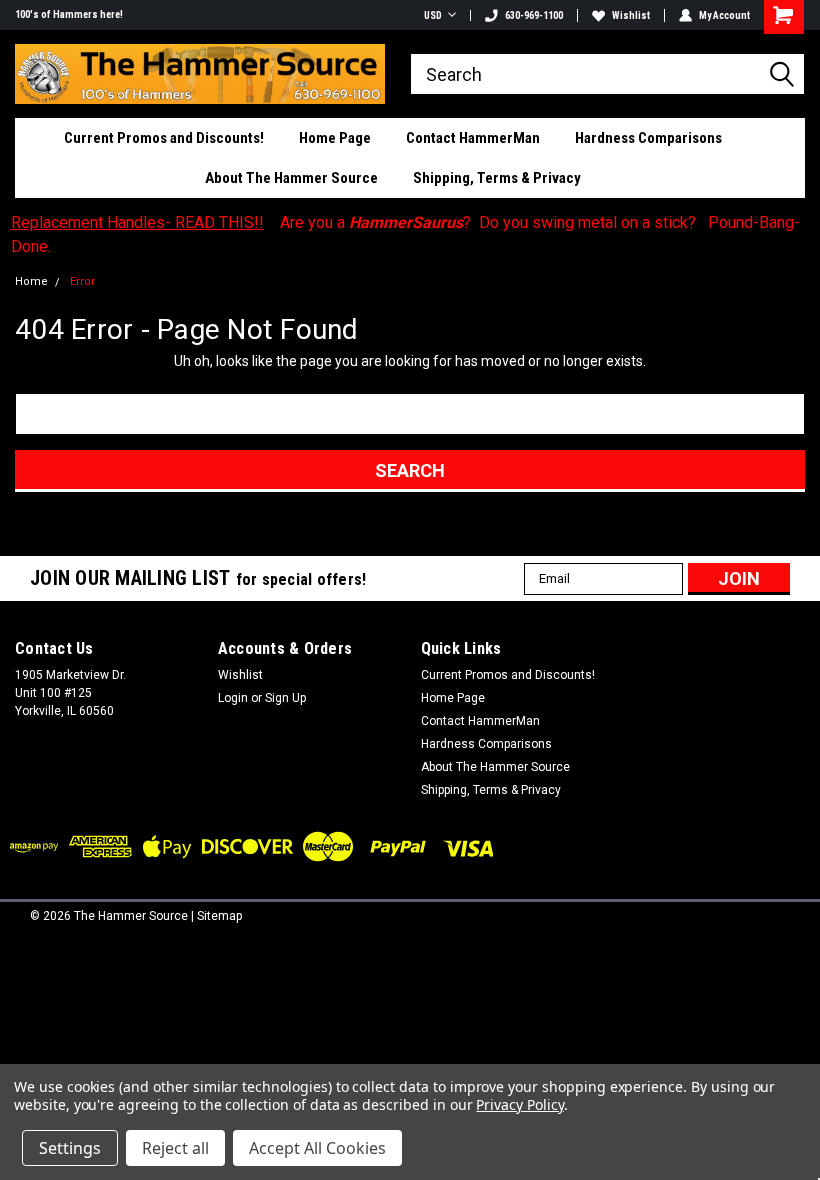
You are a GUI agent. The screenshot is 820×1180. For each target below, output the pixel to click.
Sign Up (285, 698)
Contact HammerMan (473, 138)
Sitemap (219, 916)
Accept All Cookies (317, 1148)
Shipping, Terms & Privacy (497, 178)
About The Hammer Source (291, 178)
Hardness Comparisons (648, 138)
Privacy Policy (519, 1104)
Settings (70, 1148)
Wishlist (631, 15)
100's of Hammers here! (69, 14)
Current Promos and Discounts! (164, 138)
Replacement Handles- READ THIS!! (137, 222)
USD (433, 15)
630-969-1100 (534, 15)
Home (31, 281)
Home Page (335, 138)
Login (233, 698)
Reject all (175, 1148)
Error (82, 281)
